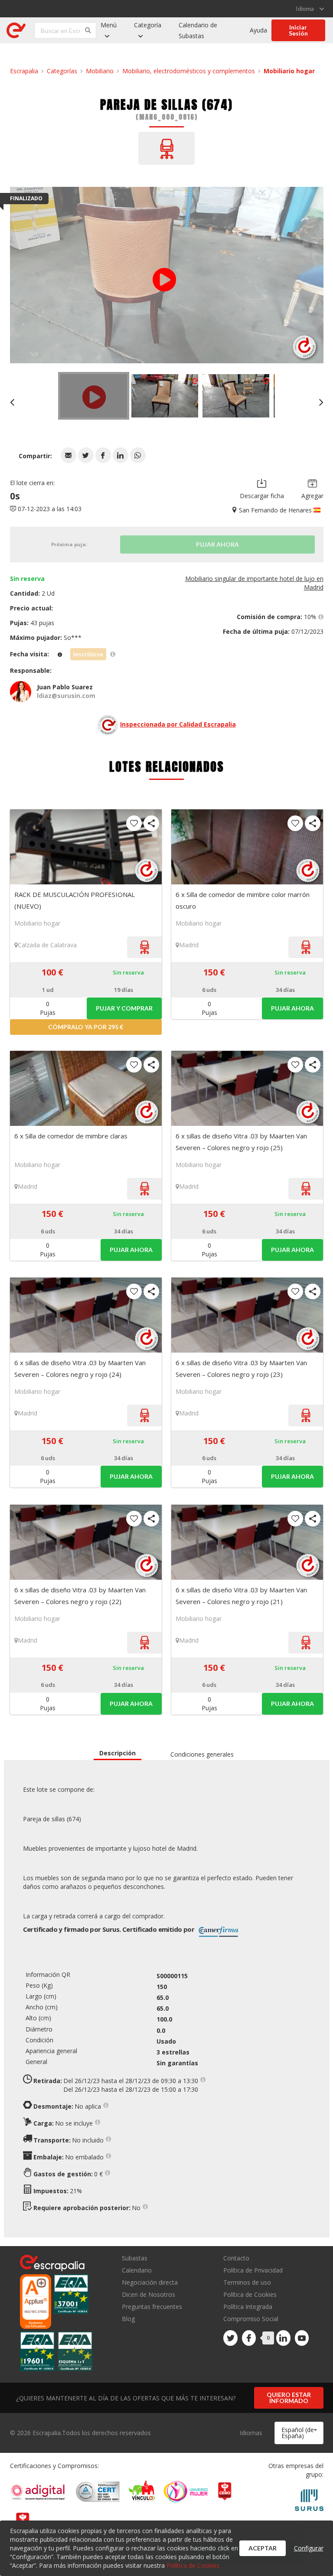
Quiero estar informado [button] (289, 2398)
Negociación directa (150, 2282)
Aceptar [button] (263, 2548)
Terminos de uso (247, 2282)
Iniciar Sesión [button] (298, 30)
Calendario (137, 2270)
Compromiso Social (251, 2319)
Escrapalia (24, 71)
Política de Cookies (250, 2294)
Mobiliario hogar (289, 71)
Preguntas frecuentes (152, 2307)
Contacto (236, 2258)
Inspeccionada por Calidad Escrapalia (178, 724)
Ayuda (258, 30)
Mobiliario (100, 71)
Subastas (135, 2258)
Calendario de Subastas (198, 30)
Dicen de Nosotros (149, 2294)
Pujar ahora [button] (292, 1008)
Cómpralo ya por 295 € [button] (86, 1027)
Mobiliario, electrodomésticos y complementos (189, 71)
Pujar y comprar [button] (124, 1008)
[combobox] (299, 2433)
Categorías (62, 71)
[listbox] (310, 9)
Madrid (189, 945)
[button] (69, 455)
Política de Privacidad (253, 2270)
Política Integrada (248, 2307)
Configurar (309, 2548)
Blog (128, 2318)
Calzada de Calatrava (47, 945)
